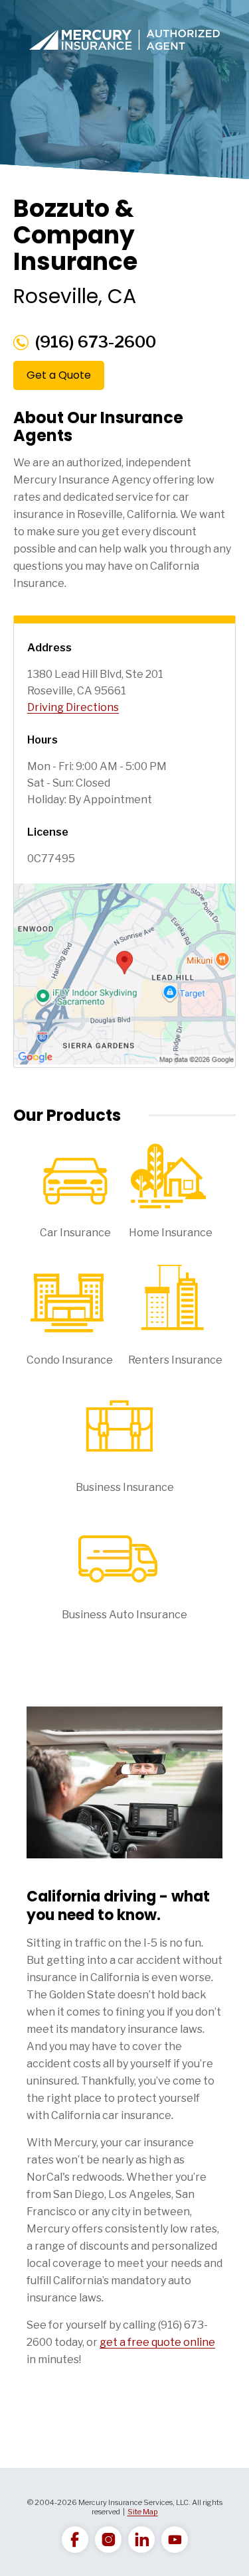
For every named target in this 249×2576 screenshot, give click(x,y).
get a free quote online (157, 2342)
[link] (75, 2540)
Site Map (143, 2512)
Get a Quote (59, 375)
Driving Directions (73, 707)
